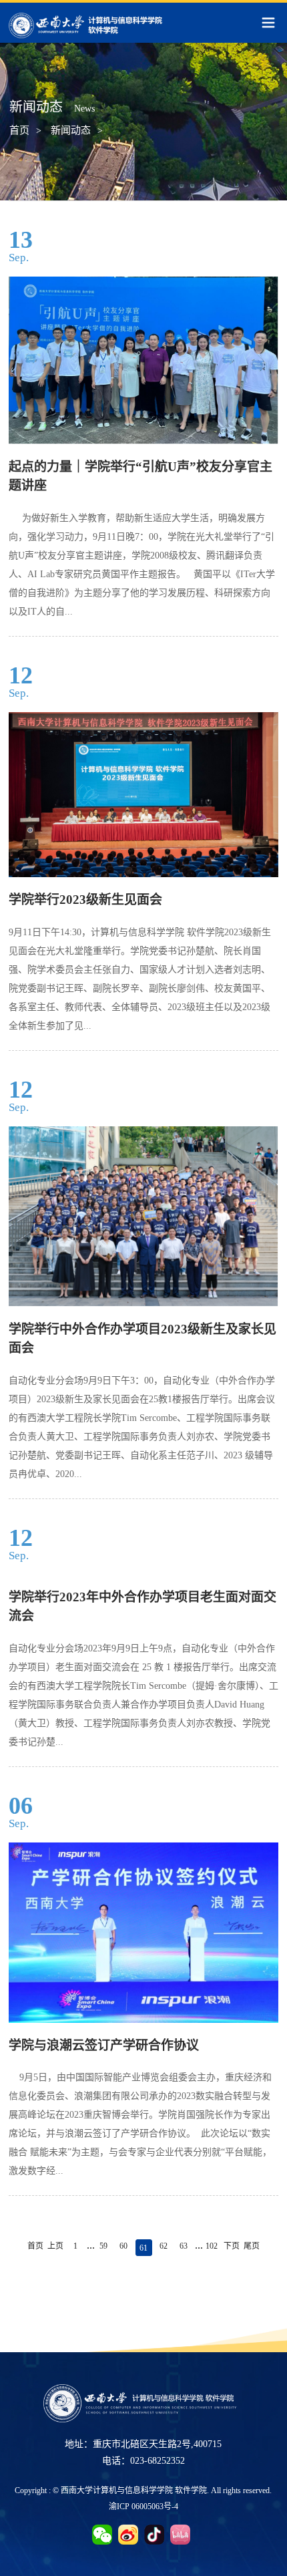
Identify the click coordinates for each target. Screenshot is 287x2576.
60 (123, 2246)
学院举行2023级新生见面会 (85, 900)
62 (164, 2246)
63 (184, 2246)
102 (212, 2246)
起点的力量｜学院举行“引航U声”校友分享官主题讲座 (140, 476)
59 (103, 2246)
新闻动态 (71, 130)
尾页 (252, 2246)
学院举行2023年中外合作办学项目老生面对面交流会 (142, 1607)
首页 (19, 130)
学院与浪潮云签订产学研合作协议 (104, 2045)
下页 (232, 2246)
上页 (55, 2246)
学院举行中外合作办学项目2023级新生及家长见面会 (142, 1339)
